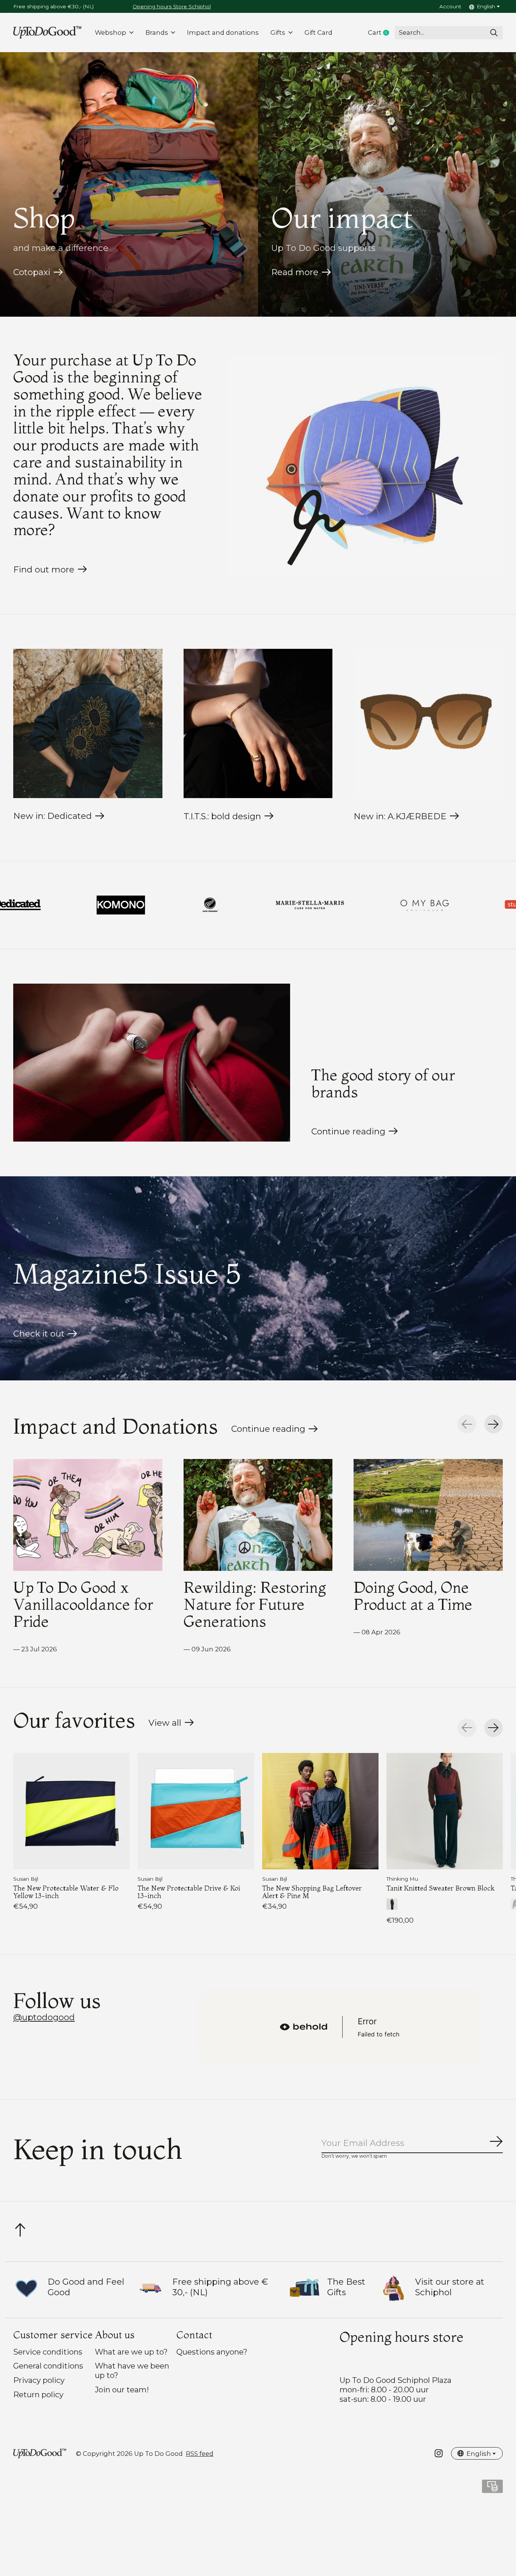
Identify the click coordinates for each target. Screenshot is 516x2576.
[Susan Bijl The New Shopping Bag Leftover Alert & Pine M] (320, 1811)
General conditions (48, 2366)
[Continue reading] (152, 1063)
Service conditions (48, 2352)
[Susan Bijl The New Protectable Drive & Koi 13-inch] (196, 1811)
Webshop (110, 32)
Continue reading (348, 1131)
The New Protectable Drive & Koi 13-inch (189, 1891)
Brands (157, 32)
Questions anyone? (212, 2352)
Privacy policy (39, 2380)
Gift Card (318, 32)
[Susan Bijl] (375, 905)
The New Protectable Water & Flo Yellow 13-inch (66, 1891)
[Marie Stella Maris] (52, 905)
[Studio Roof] (271, 905)
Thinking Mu (402, 1879)
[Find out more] (364, 466)
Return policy (38, 2394)
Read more (295, 272)
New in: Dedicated (53, 816)
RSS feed (200, 2454)
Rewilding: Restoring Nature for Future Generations (255, 1604)
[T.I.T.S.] (477, 905)
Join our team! (122, 2390)
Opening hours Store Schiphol (172, 6)
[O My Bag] (167, 905)
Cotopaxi (32, 272)
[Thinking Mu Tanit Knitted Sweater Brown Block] (445, 1811)
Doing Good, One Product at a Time (413, 1596)
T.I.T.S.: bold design (222, 816)
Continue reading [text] (271, 1431)
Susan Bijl (26, 1879)
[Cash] (492, 2489)
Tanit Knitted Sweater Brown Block (440, 1888)
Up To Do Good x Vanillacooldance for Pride (83, 1604)
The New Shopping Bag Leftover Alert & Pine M (312, 1891)
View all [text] (171, 1725)
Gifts (278, 32)
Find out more (44, 569)
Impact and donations (223, 32)
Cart (381, 33)
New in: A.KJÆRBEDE (400, 816)
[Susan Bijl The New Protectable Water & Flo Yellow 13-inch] (71, 1811)
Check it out (39, 1334)
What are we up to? (131, 2352)
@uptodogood (44, 2017)
